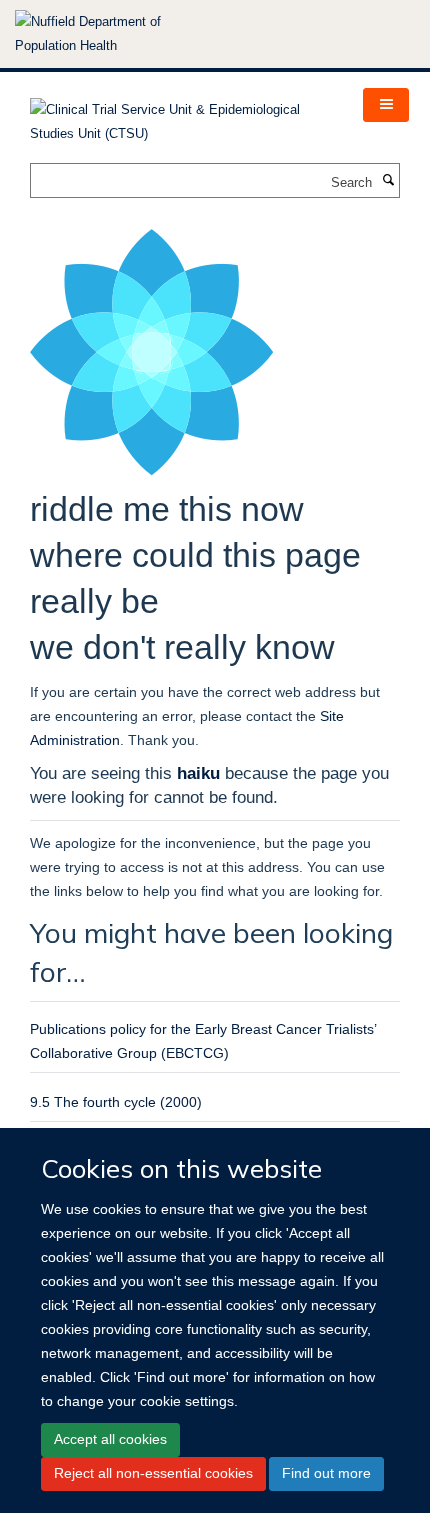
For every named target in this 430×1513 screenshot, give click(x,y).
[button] (386, 105)
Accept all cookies (110, 1439)
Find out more (326, 1473)
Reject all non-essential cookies (153, 1473)
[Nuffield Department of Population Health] (115, 34)
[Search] (388, 181)
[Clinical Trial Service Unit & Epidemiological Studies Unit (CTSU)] (181, 115)
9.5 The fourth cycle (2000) (116, 1102)
